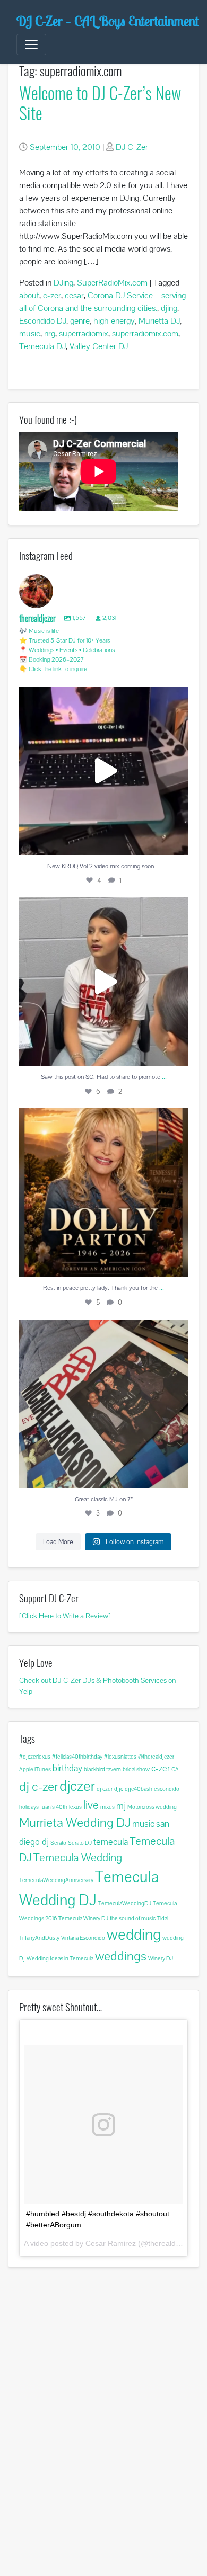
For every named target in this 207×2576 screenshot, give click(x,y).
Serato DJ (80, 1843)
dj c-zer (38, 1786)
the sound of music (133, 1918)
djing (169, 308)
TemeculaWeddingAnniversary (56, 1880)
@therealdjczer (156, 1757)
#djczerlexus (35, 1757)
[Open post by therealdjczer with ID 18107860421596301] (103, 982)
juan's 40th (54, 1807)
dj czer (105, 1789)
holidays (29, 1807)
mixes (107, 1807)
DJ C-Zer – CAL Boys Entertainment (107, 21)
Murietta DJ (159, 321)
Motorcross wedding (152, 1807)
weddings (121, 1956)
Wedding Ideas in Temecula (60, 1958)
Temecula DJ (42, 346)
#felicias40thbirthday (77, 1757)
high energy (114, 321)
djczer (77, 1786)
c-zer (52, 295)
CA (175, 1769)
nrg (50, 333)
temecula (111, 1842)
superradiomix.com (145, 333)
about (29, 295)
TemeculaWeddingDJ (125, 1903)
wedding (134, 1935)
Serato (58, 1843)
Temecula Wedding (78, 1857)
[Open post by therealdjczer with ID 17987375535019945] (103, 1192)
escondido (167, 1789)
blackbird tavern (102, 1769)
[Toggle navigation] (31, 44)
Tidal (163, 1918)
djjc (119, 1789)
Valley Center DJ (99, 346)
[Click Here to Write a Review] (65, 1616)
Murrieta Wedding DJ (75, 1822)
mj (121, 1806)
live (91, 1805)
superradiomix (84, 333)
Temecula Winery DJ (83, 1918)
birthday (67, 1768)
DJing (63, 283)
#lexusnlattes (120, 1757)
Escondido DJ (43, 321)
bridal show (136, 1769)
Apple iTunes (35, 1769)
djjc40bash (139, 1789)
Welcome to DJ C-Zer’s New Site (100, 102)
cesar (74, 295)
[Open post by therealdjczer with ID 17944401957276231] (103, 1404)
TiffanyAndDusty (39, 1938)
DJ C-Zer (132, 147)
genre (80, 321)
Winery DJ (161, 1958)
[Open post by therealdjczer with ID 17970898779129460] (103, 771)
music (30, 333)
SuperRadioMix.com (112, 283)
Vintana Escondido (83, 1938)
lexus (75, 1807)
